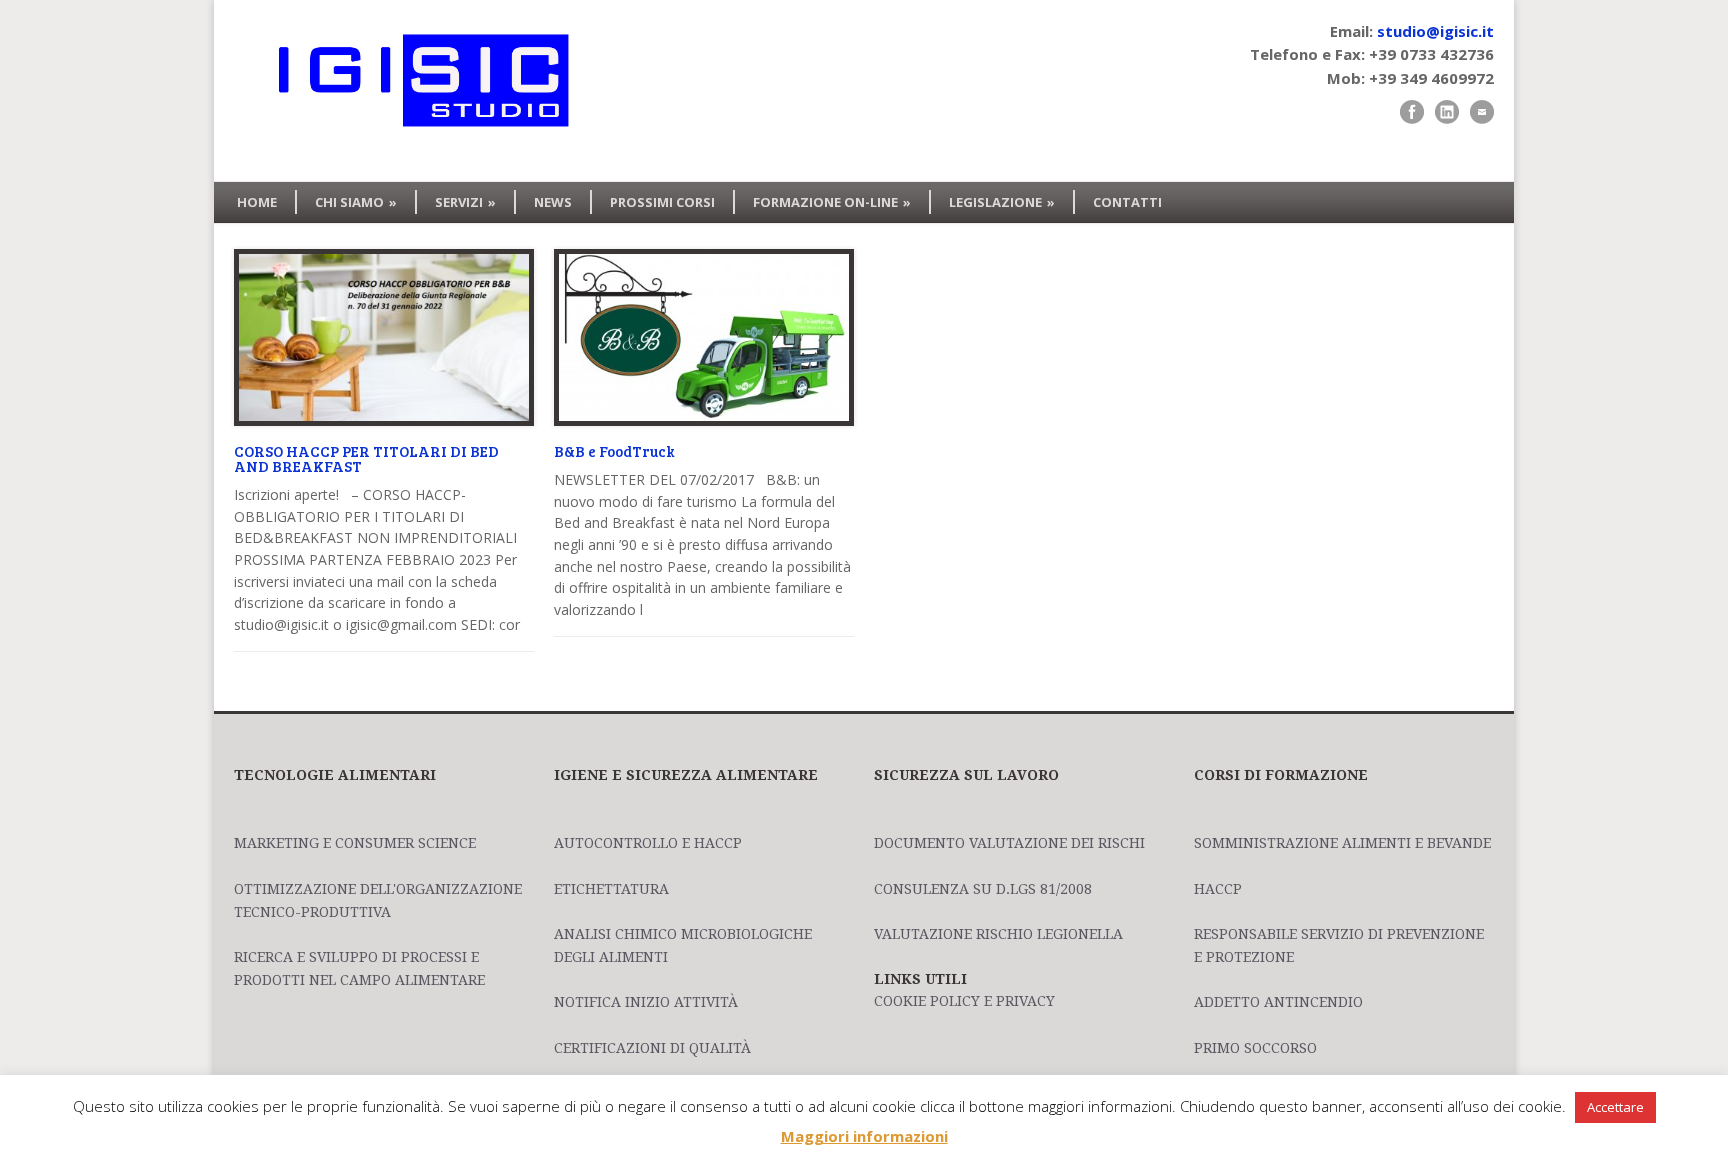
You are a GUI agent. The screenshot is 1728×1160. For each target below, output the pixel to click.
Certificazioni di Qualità (652, 1048)
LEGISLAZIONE (1002, 202)
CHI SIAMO (356, 202)
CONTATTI (1127, 202)
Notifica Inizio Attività (646, 1002)
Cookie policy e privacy (964, 1001)
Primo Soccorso (1255, 1048)
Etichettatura (611, 889)
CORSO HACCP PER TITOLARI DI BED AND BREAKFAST (366, 458)
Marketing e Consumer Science (355, 843)
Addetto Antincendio (1278, 1002)
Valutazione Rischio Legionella (998, 934)
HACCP (1218, 889)
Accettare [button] (1615, 1107)
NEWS (553, 202)
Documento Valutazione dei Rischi (1009, 843)
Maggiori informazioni (864, 1136)
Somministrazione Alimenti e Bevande (1342, 843)
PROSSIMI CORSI (662, 202)
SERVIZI (465, 202)
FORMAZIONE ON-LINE (832, 202)
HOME (257, 202)
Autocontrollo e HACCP (648, 843)
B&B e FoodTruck (614, 451)
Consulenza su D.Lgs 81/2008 (983, 889)
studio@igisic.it (1435, 31)
